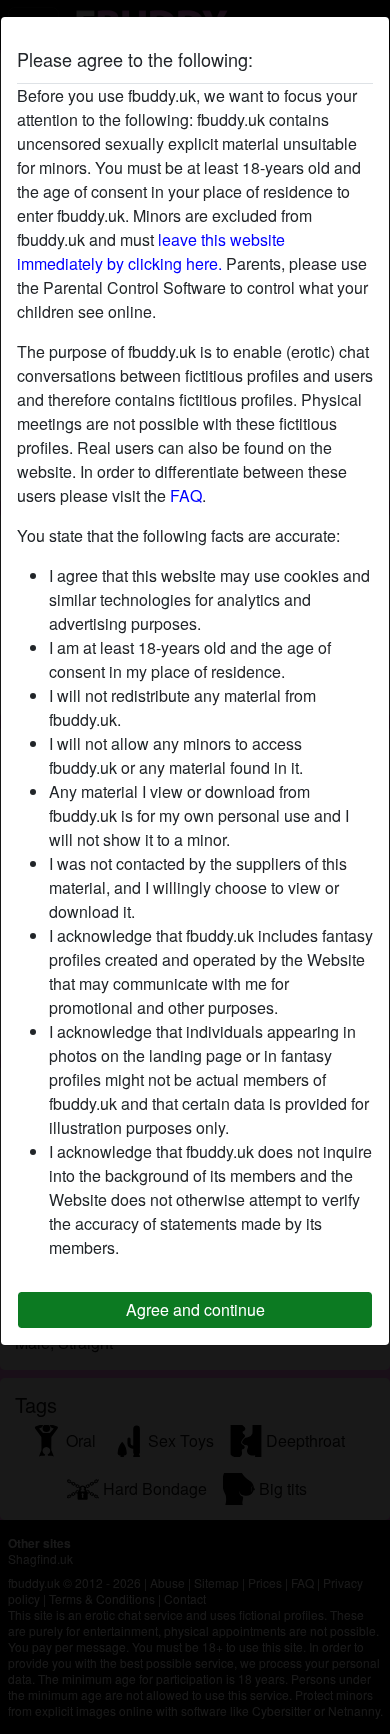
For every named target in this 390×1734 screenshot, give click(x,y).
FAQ (186, 495)
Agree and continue (195, 1309)
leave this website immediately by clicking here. (151, 251)
